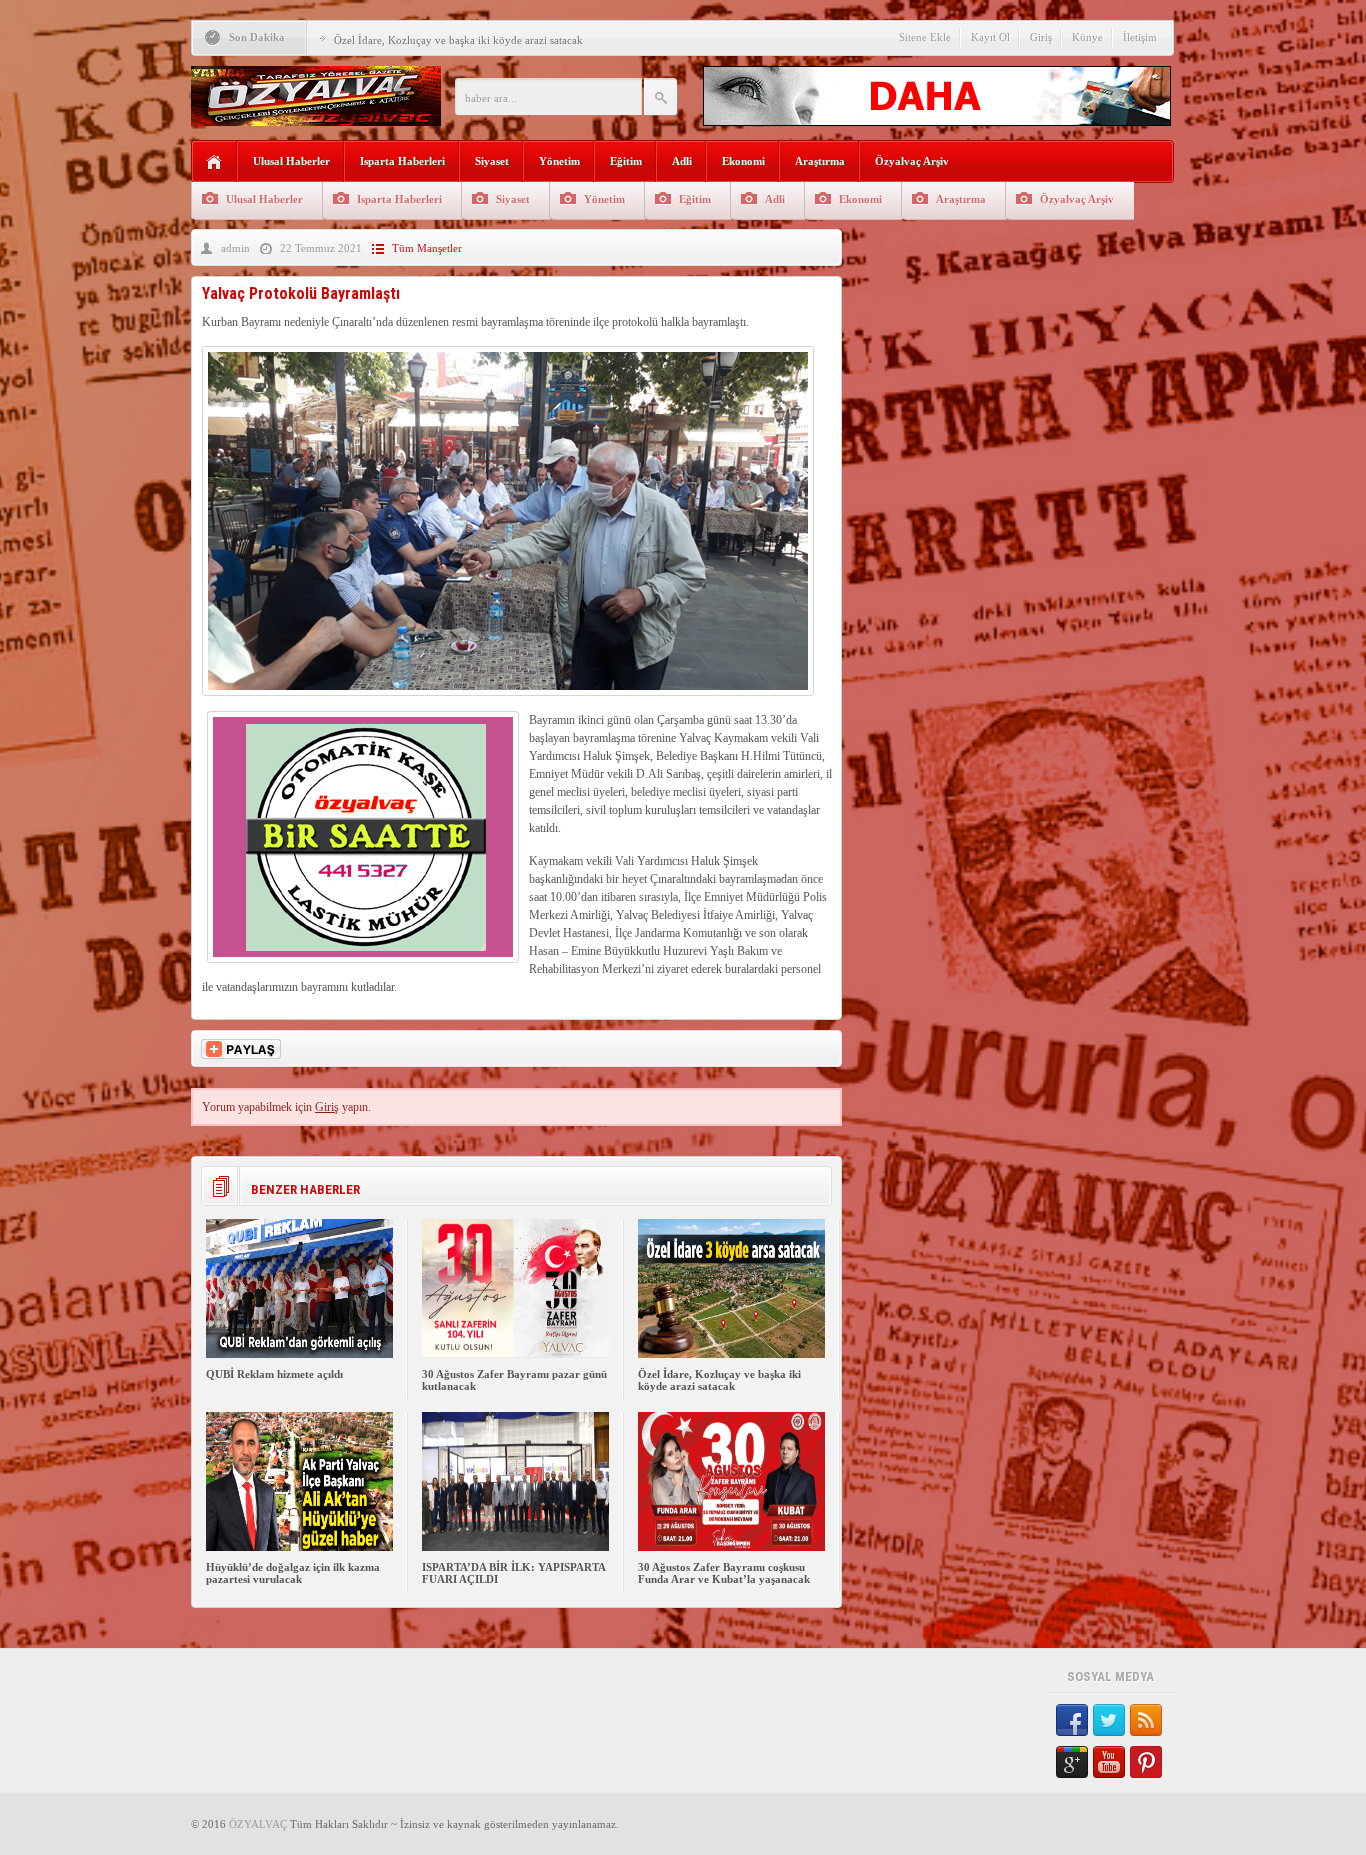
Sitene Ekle (925, 37)
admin (235, 248)
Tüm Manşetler (427, 248)
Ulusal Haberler (291, 161)
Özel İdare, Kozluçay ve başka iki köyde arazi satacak (458, 40)
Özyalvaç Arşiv (912, 161)
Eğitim (626, 161)
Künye (1087, 37)
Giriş (1041, 37)
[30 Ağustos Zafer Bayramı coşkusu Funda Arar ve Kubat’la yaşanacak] (731, 1547)
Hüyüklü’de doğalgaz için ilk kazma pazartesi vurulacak (293, 1573)
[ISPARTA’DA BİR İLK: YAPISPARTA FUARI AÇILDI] (515, 1547)
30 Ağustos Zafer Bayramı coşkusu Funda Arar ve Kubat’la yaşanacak (724, 1573)
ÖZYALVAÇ (258, 1824)
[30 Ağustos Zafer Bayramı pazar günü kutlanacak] (515, 1354)
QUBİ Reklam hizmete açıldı (274, 1374)
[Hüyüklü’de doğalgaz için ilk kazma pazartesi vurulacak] (299, 1547)
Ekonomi (743, 161)
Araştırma (820, 161)
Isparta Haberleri (402, 161)
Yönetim (559, 161)
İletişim (1140, 37)
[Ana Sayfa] (214, 162)
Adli (682, 161)
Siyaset (492, 161)
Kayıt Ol (990, 37)
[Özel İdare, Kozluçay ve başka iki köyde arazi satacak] (731, 1354)
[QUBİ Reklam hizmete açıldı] (299, 1354)
